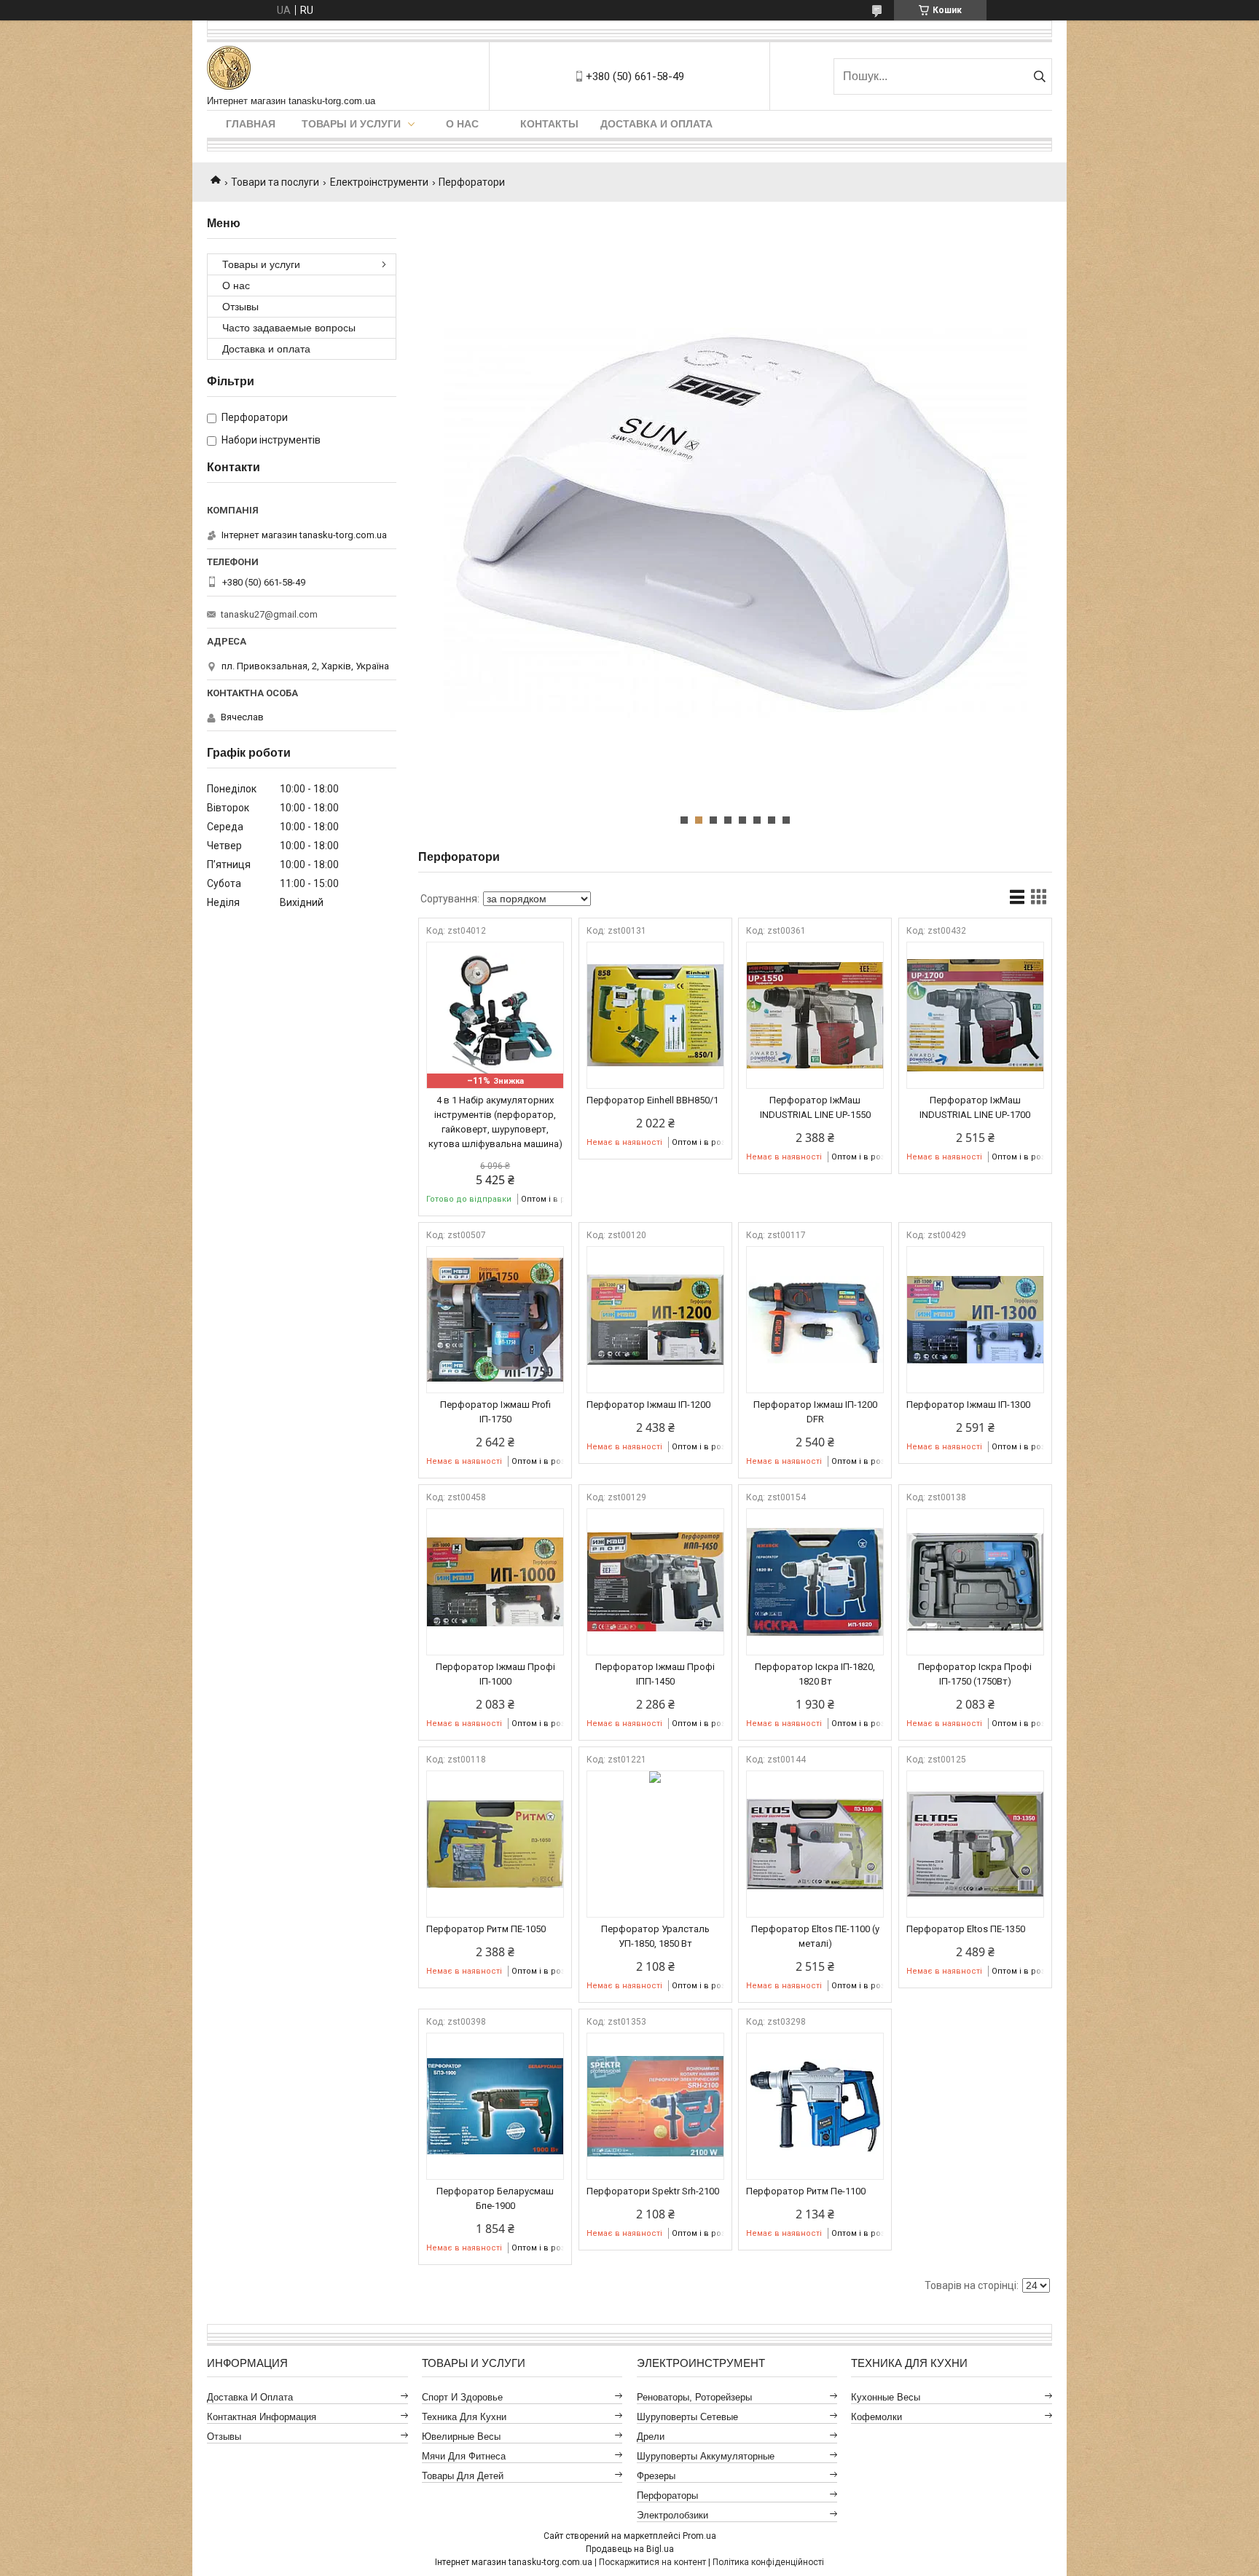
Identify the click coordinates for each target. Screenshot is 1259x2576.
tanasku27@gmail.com (269, 614)
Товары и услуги (351, 124)
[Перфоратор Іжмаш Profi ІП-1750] (495, 1320)
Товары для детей (463, 2476)
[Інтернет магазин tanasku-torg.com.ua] (229, 69)
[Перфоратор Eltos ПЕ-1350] (975, 1844)
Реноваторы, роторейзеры (694, 2397)
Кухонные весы (886, 2397)
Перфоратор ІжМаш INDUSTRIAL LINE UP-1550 (815, 1107)
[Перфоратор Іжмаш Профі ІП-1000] (495, 1582)
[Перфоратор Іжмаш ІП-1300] (975, 1320)
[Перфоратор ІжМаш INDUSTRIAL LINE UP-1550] (815, 1015)
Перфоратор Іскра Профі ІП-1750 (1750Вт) (975, 1674)
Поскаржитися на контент (652, 2562)
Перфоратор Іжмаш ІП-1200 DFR (815, 1412)
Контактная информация (262, 2417)
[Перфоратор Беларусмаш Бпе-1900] (495, 2106)
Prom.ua (699, 2536)
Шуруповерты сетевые (687, 2417)
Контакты (549, 124)
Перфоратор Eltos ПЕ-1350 (966, 1929)
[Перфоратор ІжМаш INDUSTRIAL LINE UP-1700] (975, 1015)
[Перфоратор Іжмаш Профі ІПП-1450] (655, 1582)
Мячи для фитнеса (464, 2456)
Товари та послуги (275, 182)
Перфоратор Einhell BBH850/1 (652, 1100)
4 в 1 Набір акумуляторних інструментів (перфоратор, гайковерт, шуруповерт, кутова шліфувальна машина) (495, 1122)
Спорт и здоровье (462, 2397)
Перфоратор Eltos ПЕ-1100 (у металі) (815, 1936)
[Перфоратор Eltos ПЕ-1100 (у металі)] (815, 1844)
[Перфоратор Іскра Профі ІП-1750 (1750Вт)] (975, 1582)
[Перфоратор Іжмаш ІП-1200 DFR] (815, 1320)
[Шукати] (1039, 76)
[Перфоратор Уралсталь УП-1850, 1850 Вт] (655, 1844)
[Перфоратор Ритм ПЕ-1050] (495, 1844)
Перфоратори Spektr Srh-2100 (653, 2191)
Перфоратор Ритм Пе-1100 (806, 2191)
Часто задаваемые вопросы (289, 328)
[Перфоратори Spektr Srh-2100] (655, 2106)
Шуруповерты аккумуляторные (706, 2456)
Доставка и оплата (656, 124)
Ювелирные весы (461, 2437)
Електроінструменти (379, 182)
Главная (251, 124)
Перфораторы (667, 2496)
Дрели (651, 2437)
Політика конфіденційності (768, 2562)
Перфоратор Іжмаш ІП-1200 (648, 1405)
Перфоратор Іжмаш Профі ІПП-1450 (655, 1674)
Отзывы (240, 307)
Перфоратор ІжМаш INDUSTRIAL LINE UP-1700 (975, 1107)
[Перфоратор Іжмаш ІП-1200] (655, 1320)
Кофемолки (876, 2417)
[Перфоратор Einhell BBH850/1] (655, 1015)
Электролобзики (672, 2515)
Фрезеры (656, 2476)
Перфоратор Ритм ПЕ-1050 (486, 1929)
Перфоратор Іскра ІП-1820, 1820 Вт (815, 1674)
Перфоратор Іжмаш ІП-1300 (968, 1405)
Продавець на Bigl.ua (630, 2549)
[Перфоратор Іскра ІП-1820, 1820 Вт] (815, 1582)
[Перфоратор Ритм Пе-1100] (815, 2106)
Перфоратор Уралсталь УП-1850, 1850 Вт (655, 1936)
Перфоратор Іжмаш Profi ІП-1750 (495, 1412)
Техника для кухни (464, 2417)
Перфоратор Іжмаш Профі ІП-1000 (495, 1674)
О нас (462, 124)
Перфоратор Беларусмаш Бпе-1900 (495, 2198)
